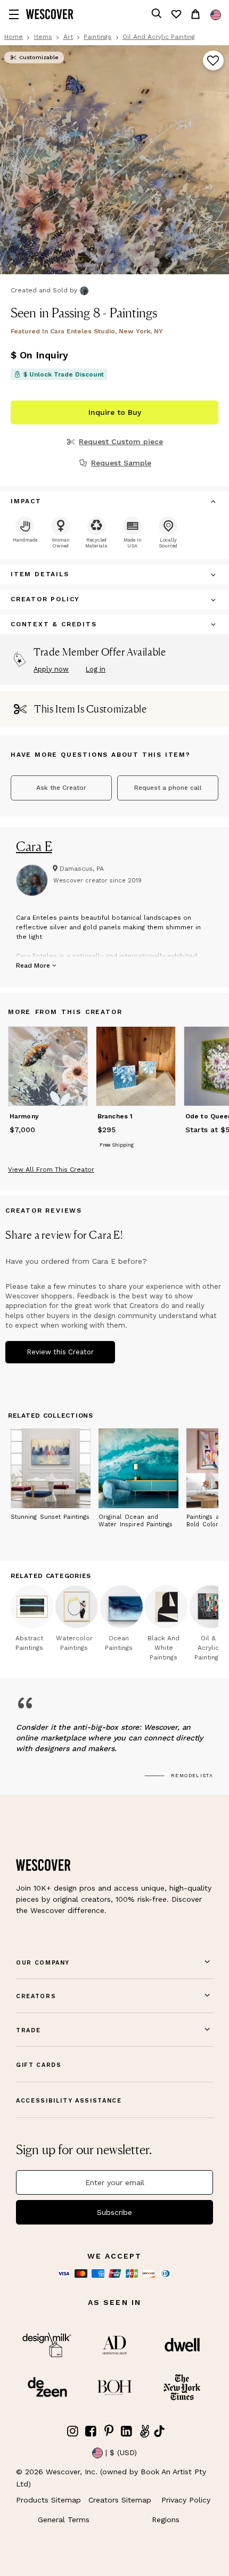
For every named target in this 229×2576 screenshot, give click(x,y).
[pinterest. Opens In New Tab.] (109, 2431)
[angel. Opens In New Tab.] (144, 2431)
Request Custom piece (121, 441)
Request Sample (121, 463)
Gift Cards (39, 2065)
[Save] (213, 61)
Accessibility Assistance (69, 2101)
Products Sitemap (48, 2500)
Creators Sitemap (120, 2500)
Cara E (34, 846)
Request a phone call (168, 788)
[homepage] (50, 14)
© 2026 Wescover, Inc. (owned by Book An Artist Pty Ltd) (111, 2477)
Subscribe (114, 2212)
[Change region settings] (216, 15)
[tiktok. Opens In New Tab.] (159, 2431)
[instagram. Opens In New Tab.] (73, 2431)
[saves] (176, 14)
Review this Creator (60, 1352)
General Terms (64, 2520)
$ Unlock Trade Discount (64, 374)
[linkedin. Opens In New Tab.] (127, 2431)
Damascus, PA (82, 869)
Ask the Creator (61, 788)
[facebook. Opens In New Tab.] (91, 2431)
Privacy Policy (186, 2500)
